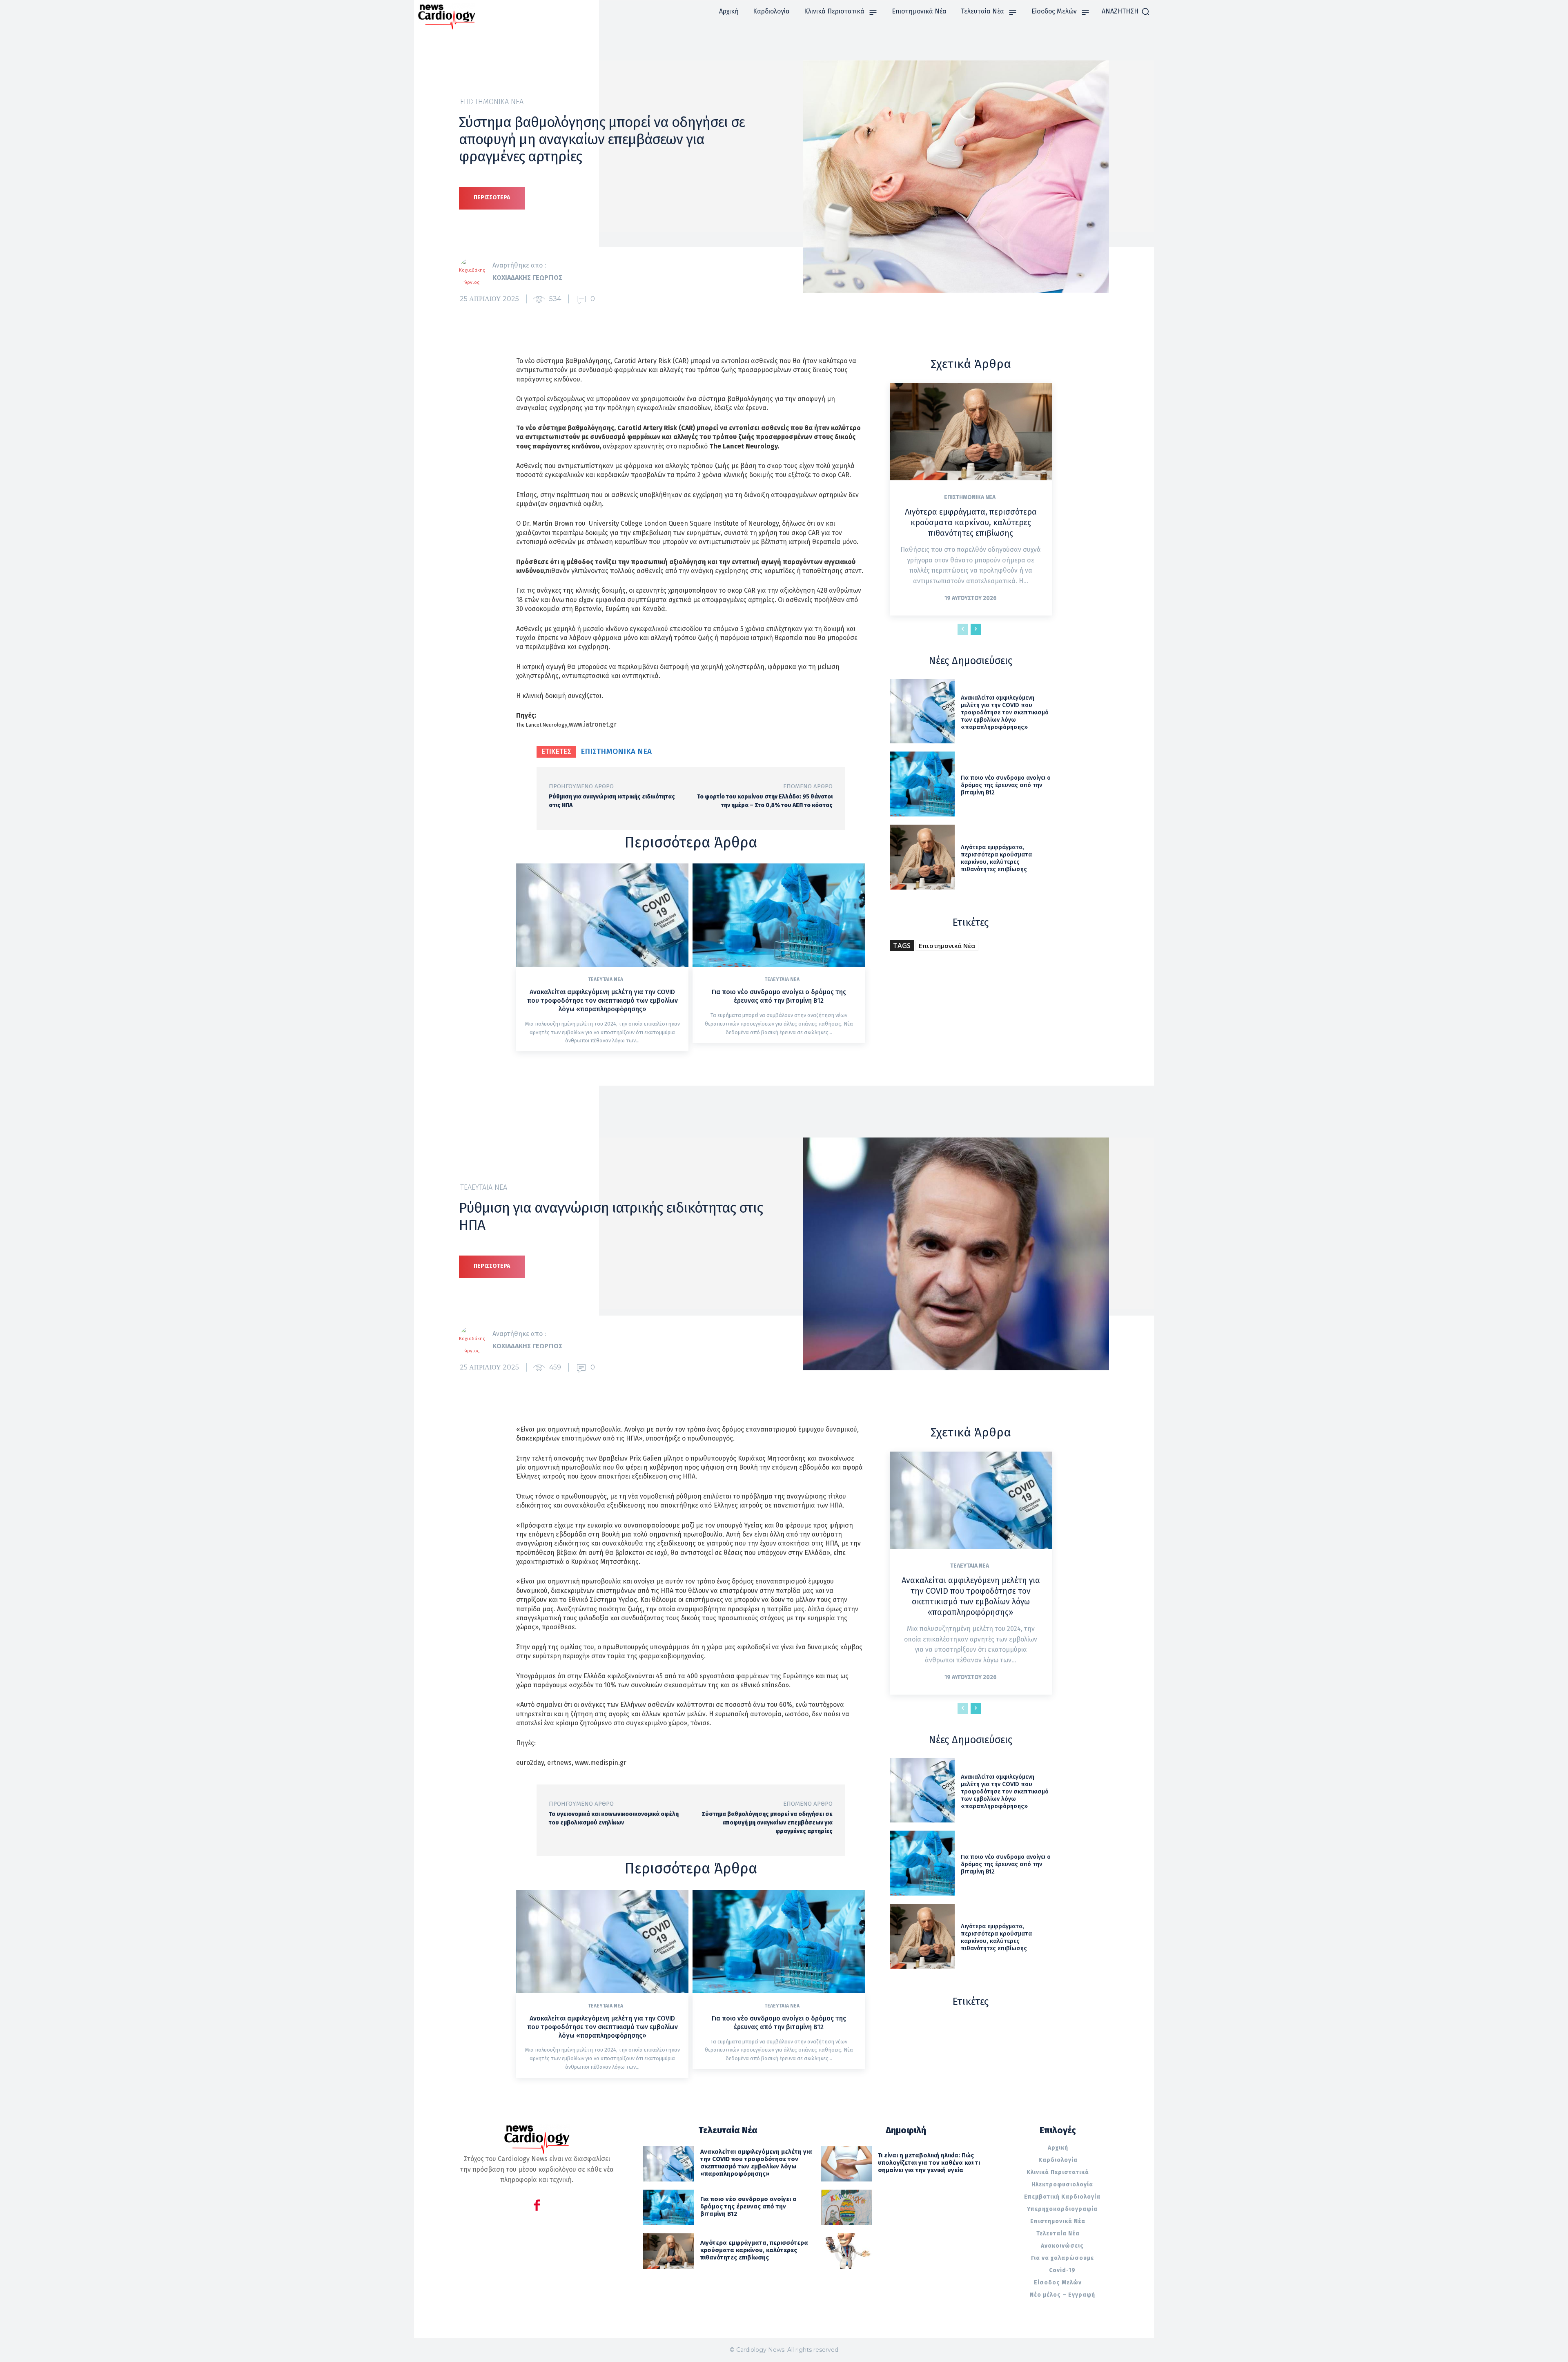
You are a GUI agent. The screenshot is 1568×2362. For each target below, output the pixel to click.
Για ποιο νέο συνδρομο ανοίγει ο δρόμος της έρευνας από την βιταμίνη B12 (779, 996)
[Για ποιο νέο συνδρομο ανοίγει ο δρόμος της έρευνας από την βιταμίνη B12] (779, 915)
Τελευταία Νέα (606, 979)
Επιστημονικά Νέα (492, 102)
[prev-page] (963, 629)
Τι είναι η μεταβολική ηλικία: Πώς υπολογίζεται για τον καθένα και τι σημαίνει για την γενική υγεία (929, 2163)
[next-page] (976, 629)
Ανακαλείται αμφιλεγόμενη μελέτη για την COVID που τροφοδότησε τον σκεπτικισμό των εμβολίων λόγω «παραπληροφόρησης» (602, 1000)
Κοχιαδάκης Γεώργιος (527, 278)
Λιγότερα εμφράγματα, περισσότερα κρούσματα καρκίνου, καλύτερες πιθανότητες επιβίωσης (971, 522)
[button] (1126, 11)
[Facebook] (537, 2207)
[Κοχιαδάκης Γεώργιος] (476, 272)
